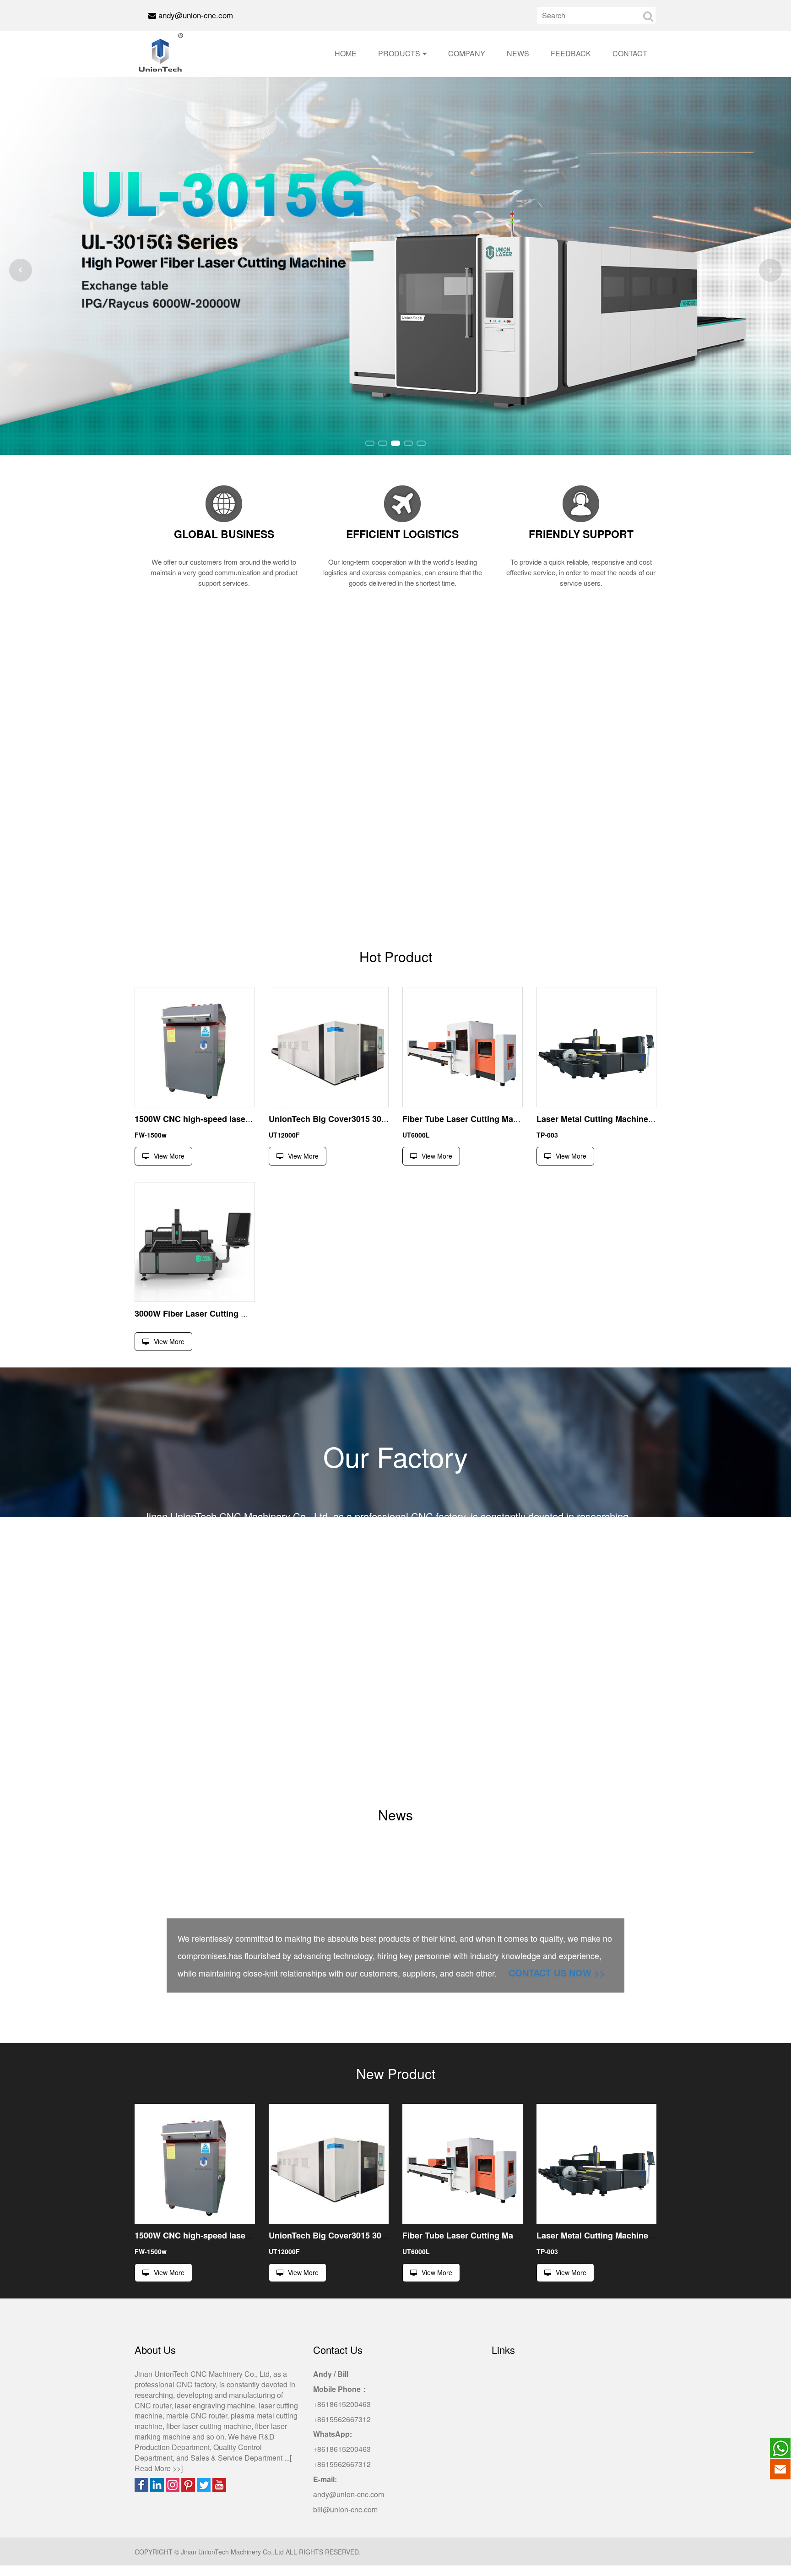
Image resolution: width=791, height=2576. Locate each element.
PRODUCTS (399, 53)
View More (169, 1156)
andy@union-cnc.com (196, 15)
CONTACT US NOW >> (557, 1973)
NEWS (518, 53)
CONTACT (630, 53)
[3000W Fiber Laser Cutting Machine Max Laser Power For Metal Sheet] (195, 1242)
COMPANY (467, 53)
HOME (346, 53)
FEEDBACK (571, 53)
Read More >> (158, 2468)
